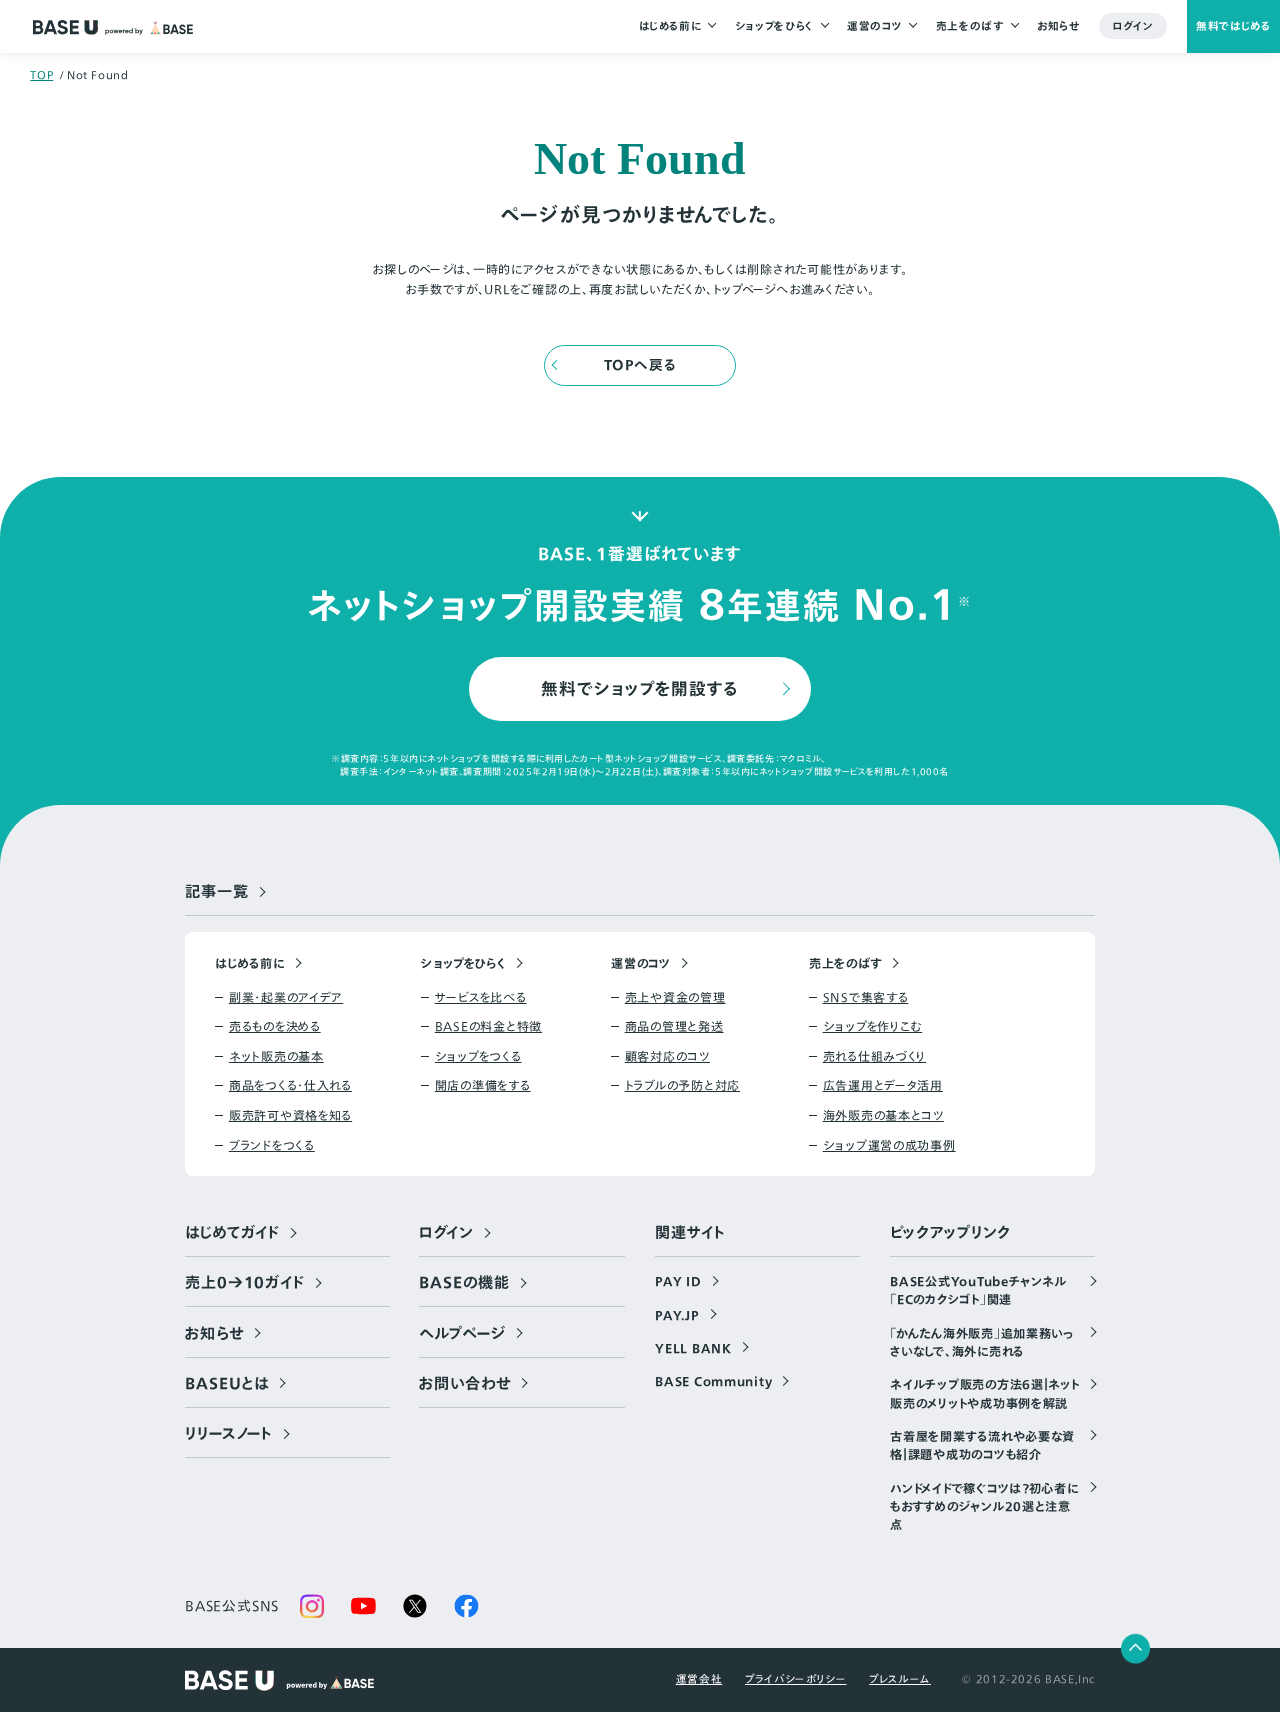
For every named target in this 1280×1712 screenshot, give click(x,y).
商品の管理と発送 (674, 1026)
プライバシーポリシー (795, 1679)
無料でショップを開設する (639, 688)
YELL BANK (693, 1348)
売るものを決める (274, 1026)
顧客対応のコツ (667, 1056)
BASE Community (713, 1381)
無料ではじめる (1233, 26)
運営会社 (699, 1679)
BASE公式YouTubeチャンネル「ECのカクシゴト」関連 (978, 1290)
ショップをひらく (774, 26)
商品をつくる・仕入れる (290, 1085)
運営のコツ (874, 26)
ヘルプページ (462, 1334)
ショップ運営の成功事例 (889, 1145)
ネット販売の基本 (276, 1056)
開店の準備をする (482, 1085)
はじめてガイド (232, 1233)
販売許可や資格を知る (290, 1115)
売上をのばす (970, 26)
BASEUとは (227, 1384)
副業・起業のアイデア (286, 997)
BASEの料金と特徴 (488, 1026)
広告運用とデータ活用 (883, 1085)
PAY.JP (677, 1315)
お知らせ (1058, 26)
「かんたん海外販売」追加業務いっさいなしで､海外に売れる (982, 1342)
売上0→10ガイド (245, 1283)
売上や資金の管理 (675, 997)
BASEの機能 (464, 1283)
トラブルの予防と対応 (682, 1085)
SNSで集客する (865, 997)
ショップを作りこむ (872, 1026)
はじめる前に (670, 26)
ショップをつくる (478, 1056)
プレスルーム (900, 1679)
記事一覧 (217, 892)
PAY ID (678, 1281)
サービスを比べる (480, 997)
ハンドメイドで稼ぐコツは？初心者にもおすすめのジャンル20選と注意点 (984, 1506)
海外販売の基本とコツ (883, 1115)
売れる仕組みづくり (874, 1056)
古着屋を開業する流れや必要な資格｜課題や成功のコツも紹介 (982, 1445)
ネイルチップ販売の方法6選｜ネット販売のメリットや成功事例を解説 (984, 1393)
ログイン (1133, 26)
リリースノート (229, 1434)
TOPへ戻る (640, 365)
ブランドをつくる (271, 1145)
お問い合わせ (464, 1384)
